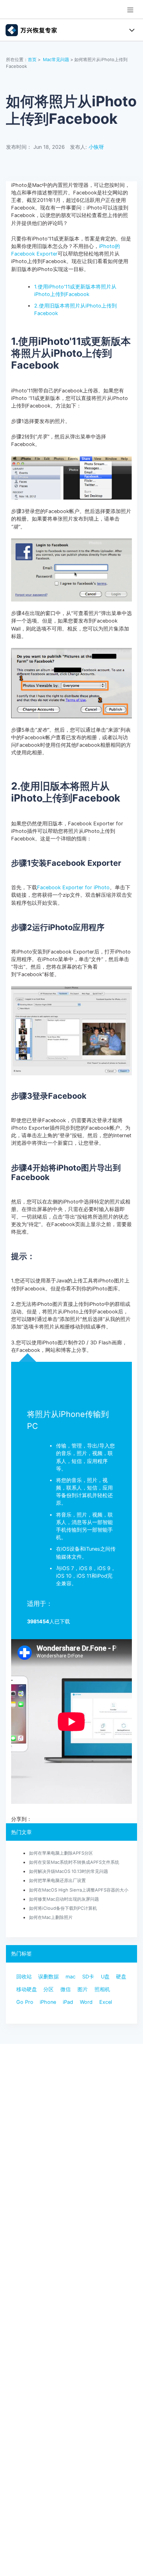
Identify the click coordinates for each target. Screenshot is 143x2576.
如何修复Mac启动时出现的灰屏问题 (64, 1899)
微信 (66, 1989)
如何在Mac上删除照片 (51, 1917)
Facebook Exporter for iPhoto (73, 887)
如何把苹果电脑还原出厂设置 (57, 1880)
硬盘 (121, 1977)
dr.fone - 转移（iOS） (62, 1387)
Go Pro (25, 2002)
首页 (32, 60)
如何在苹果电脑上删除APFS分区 (61, 1853)
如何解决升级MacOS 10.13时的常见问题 (69, 1871)
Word (86, 2002)
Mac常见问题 (56, 60)
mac (71, 1977)
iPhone (48, 2002)
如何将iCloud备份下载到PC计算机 (63, 1908)
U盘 (105, 1977)
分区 (48, 1989)
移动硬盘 (27, 1989)
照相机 (102, 1989)
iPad (68, 2002)
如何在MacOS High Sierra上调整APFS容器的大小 (79, 1890)
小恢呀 (96, 147)
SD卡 (88, 1977)
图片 (83, 1989)
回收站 (24, 1977)
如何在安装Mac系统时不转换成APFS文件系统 (74, 1862)
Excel (106, 2002)
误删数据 (48, 1977)
